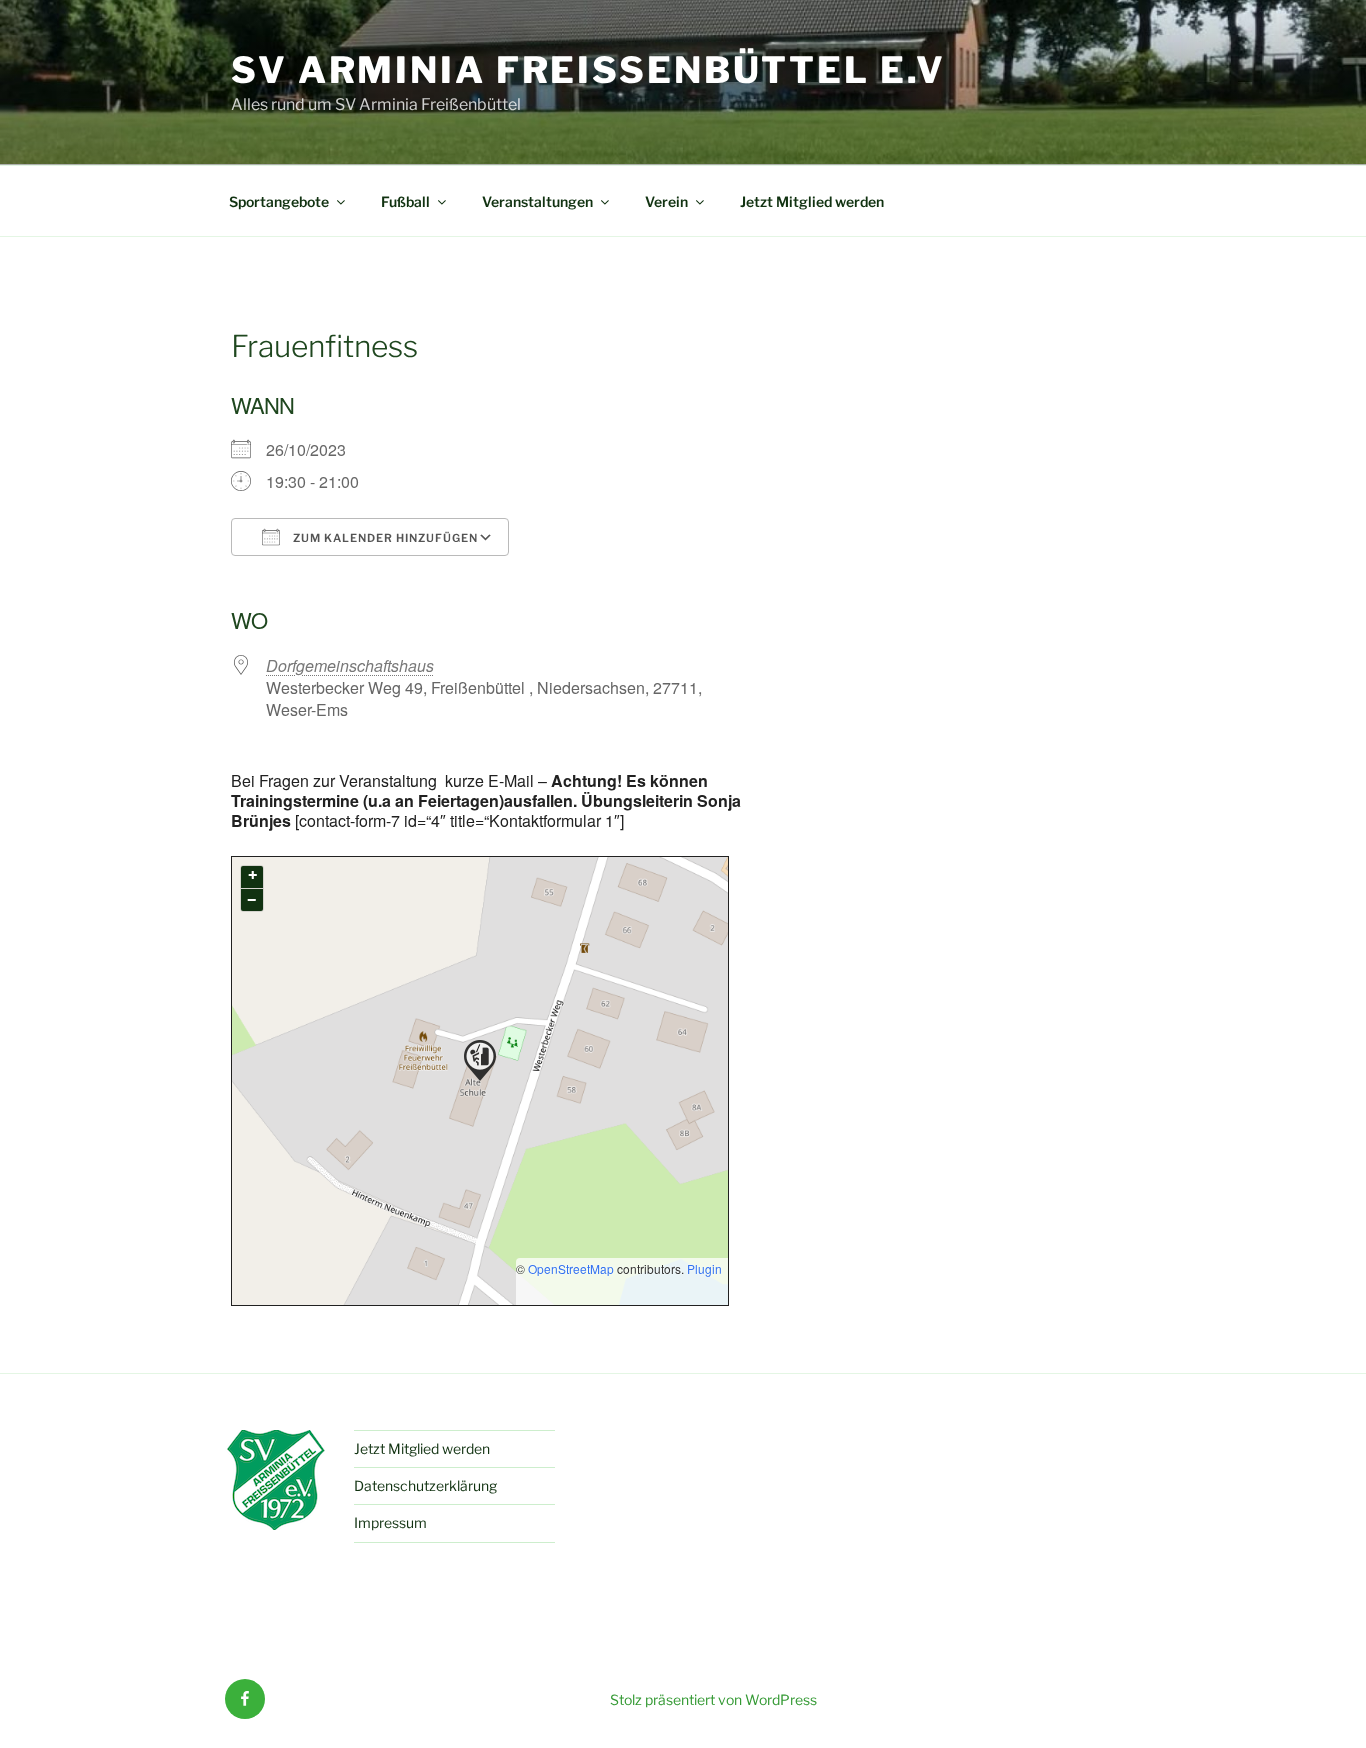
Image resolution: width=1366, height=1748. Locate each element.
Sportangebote (279, 201)
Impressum (390, 1522)
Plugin (703, 1268)
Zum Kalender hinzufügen (384, 538)
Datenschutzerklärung (425, 1485)
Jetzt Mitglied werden (812, 201)
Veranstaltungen (537, 201)
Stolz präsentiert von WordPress (713, 1699)
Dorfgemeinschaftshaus (350, 665)
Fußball (405, 201)
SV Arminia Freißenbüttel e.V (588, 70)
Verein (666, 201)
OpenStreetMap (571, 1268)
